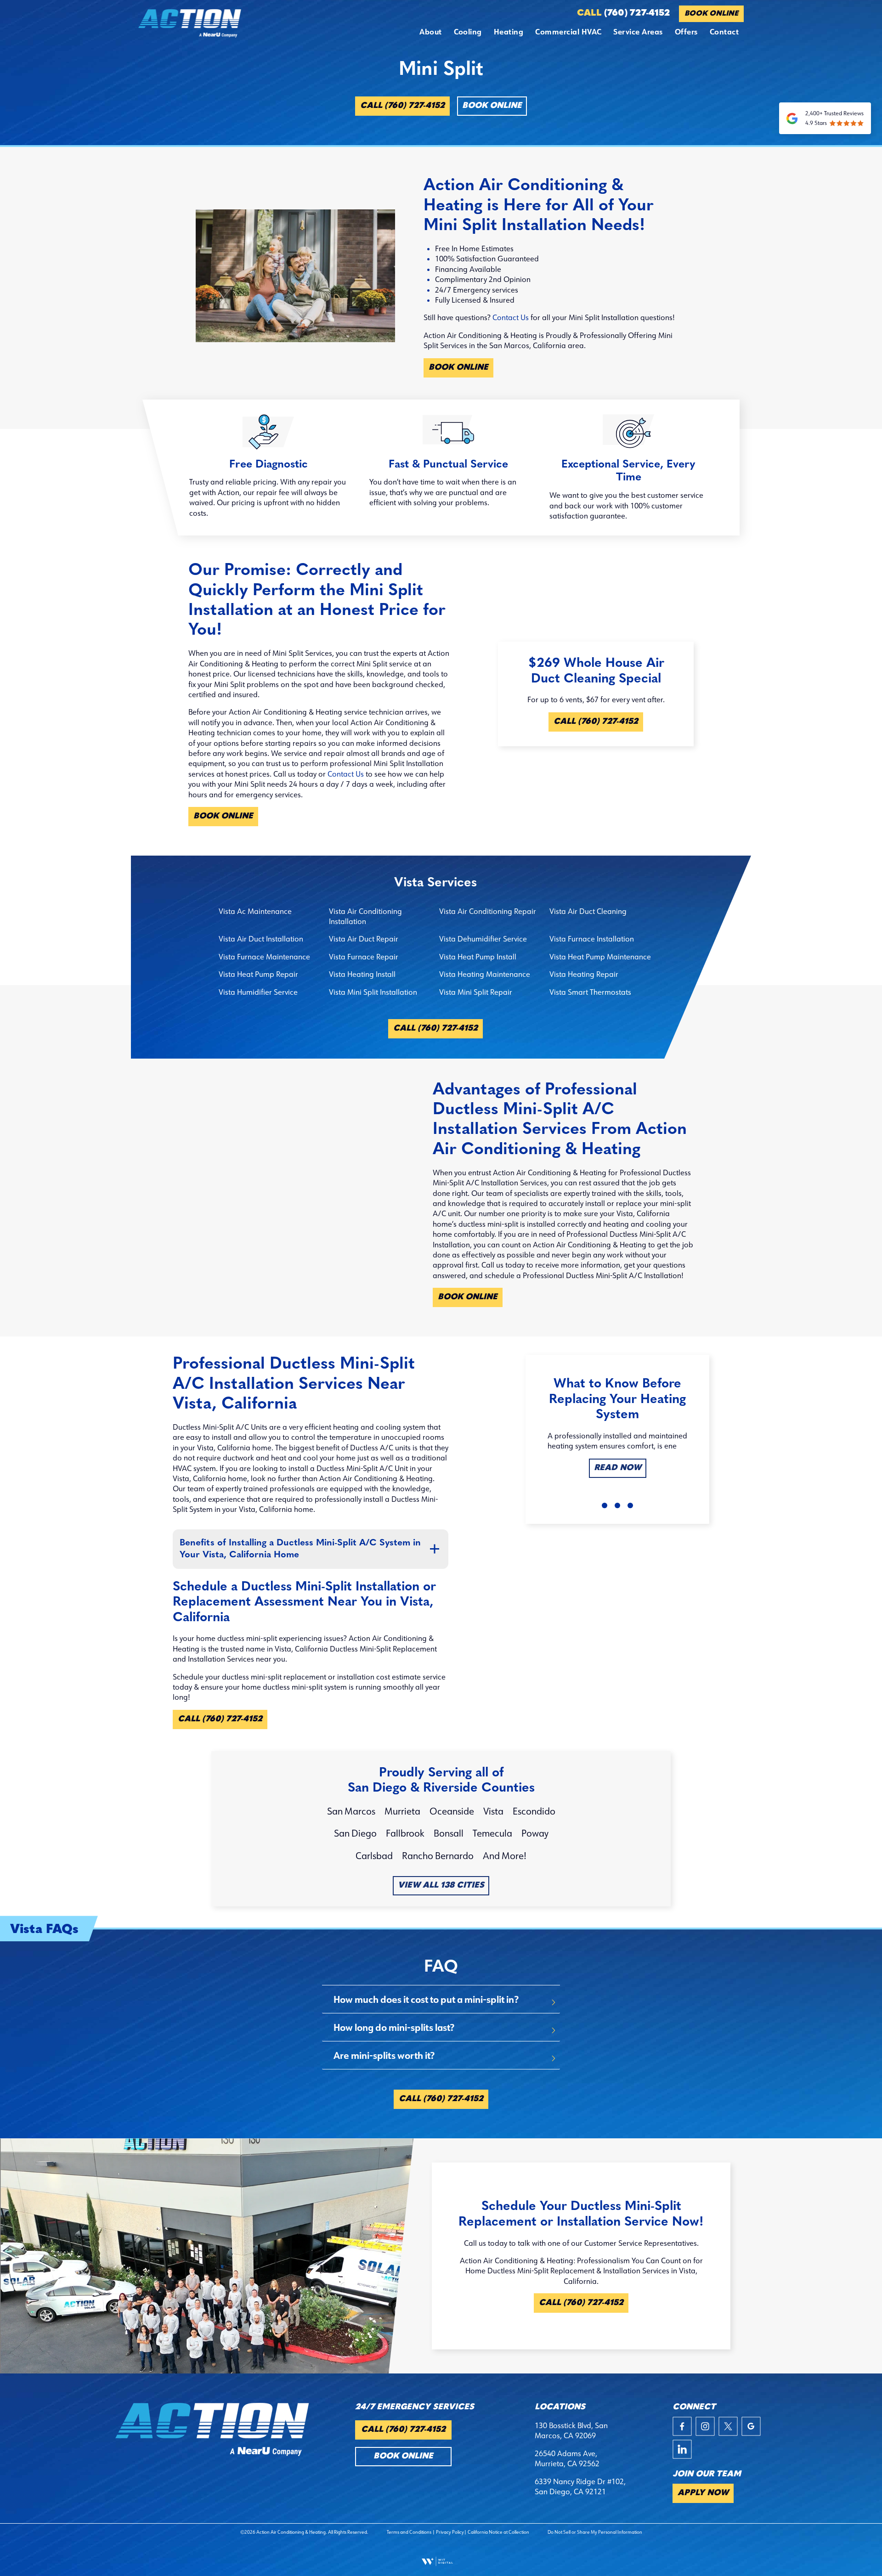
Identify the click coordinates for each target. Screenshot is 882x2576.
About (430, 31)
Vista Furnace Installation (592, 939)
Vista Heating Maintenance (485, 974)
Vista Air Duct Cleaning (588, 911)
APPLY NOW (703, 2493)
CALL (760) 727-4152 (402, 106)
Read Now (618, 1468)
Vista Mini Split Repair (476, 992)
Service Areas (638, 31)
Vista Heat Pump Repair (258, 974)
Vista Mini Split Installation (373, 992)
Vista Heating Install (362, 974)
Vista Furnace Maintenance (264, 957)
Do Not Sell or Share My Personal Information (595, 2532)
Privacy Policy (450, 2532)
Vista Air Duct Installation (261, 939)
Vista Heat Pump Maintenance (600, 957)
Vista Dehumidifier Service (483, 939)
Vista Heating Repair (584, 974)
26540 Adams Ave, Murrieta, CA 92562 (567, 2458)
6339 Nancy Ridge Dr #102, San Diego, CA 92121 (580, 2486)
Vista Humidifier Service (258, 992)
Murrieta (402, 1811)
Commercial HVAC (568, 31)
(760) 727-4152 (623, 13)
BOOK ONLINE (711, 14)
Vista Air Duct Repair (364, 939)
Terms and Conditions (409, 2532)
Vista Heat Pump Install (478, 957)
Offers (686, 31)
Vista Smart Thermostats (590, 992)
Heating (509, 31)
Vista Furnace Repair (364, 957)
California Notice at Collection (498, 2532)
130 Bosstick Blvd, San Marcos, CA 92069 (571, 2430)
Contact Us (511, 317)
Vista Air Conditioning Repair (488, 911)
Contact (724, 31)
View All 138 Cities (441, 1886)
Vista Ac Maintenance (255, 911)
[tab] (441, 1999)
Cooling (468, 31)
